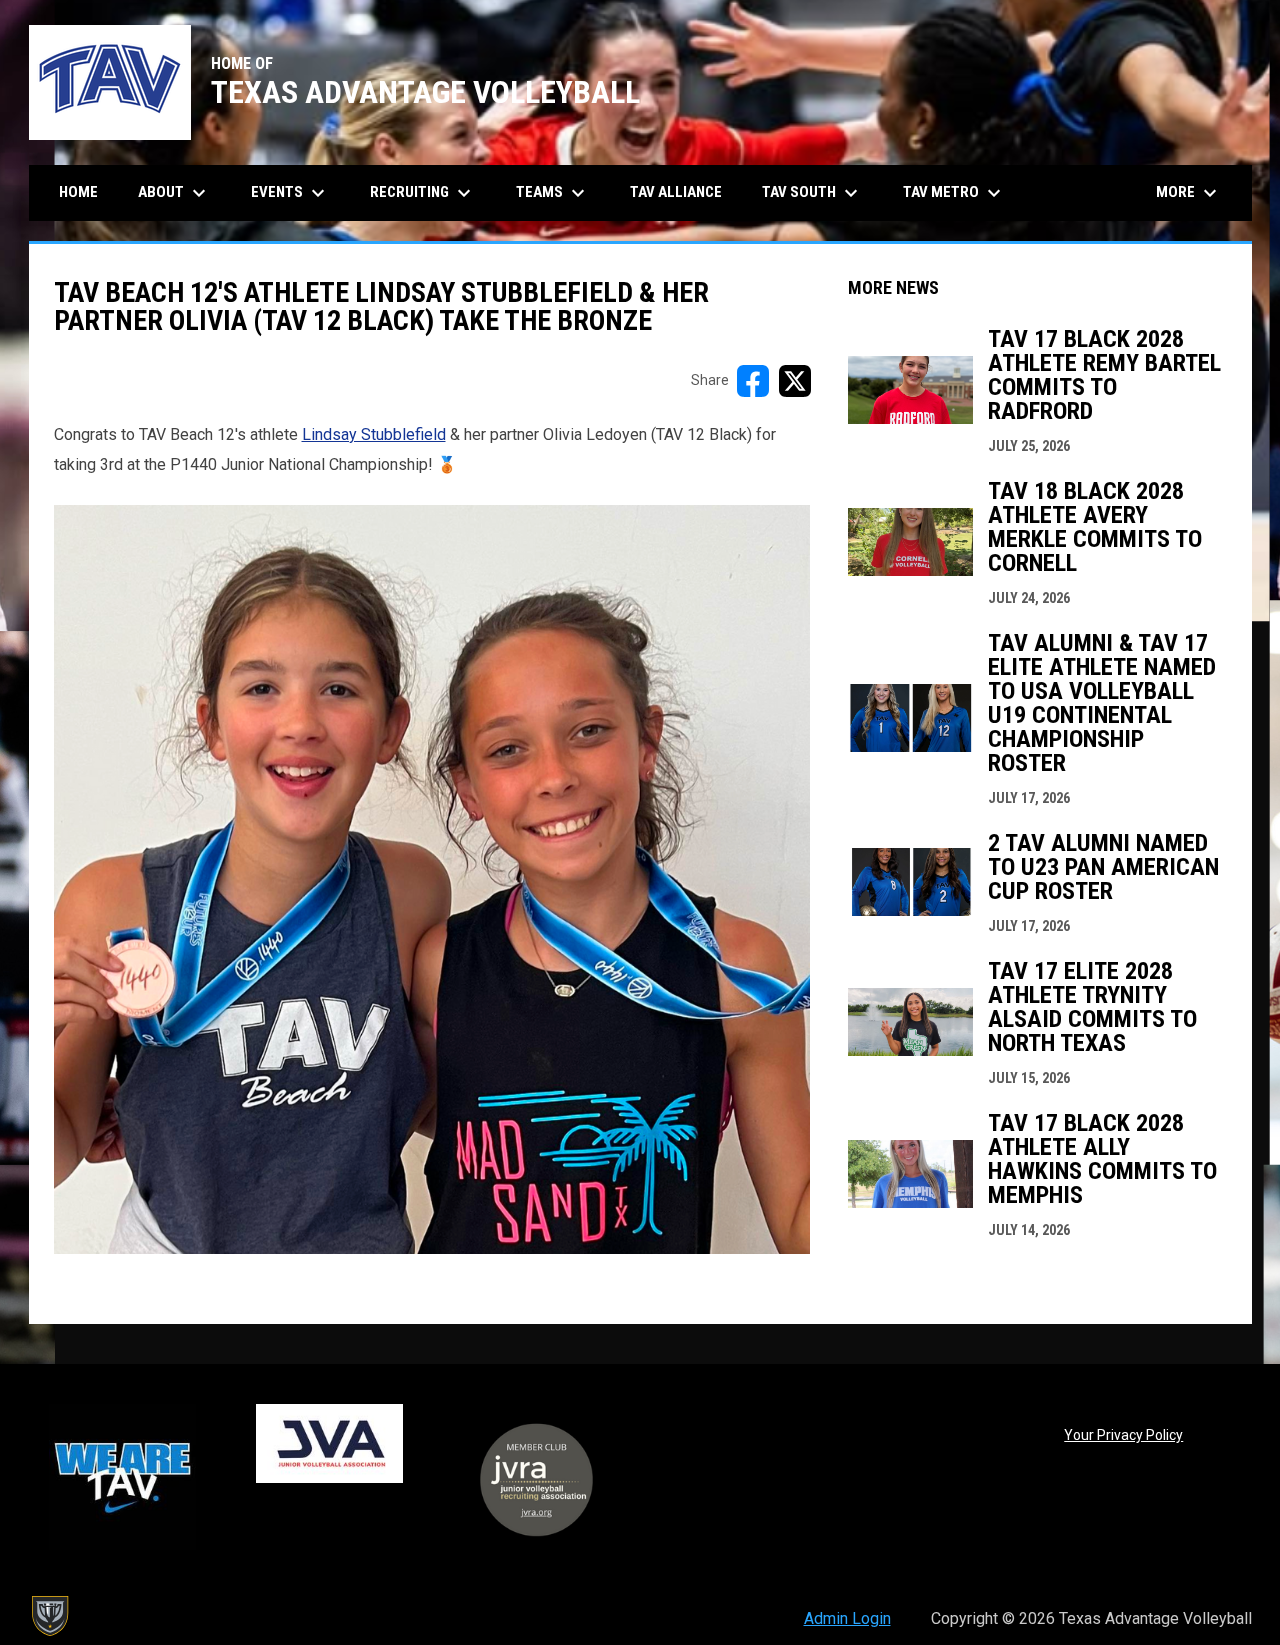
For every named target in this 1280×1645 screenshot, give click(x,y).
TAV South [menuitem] (812, 193)
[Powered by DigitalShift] (49, 1616)
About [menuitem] (174, 193)
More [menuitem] (1189, 193)
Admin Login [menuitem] (847, 1618)
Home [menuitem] (78, 192)
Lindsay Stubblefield (374, 434)
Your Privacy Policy (1123, 1435)
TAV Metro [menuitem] (954, 193)
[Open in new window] (432, 879)
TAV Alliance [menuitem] (676, 192)
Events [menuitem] (290, 193)
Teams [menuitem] (553, 193)
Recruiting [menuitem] (423, 193)
